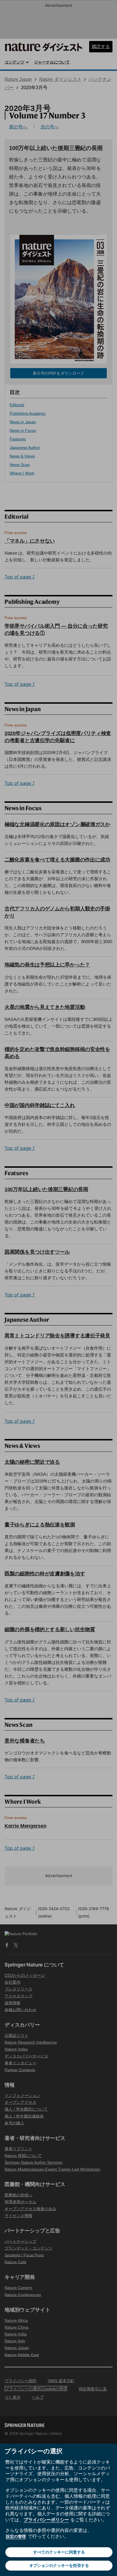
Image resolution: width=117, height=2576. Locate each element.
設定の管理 (16, 2536)
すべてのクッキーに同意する (59, 2552)
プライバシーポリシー (46, 2520)
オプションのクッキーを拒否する (59, 2565)
